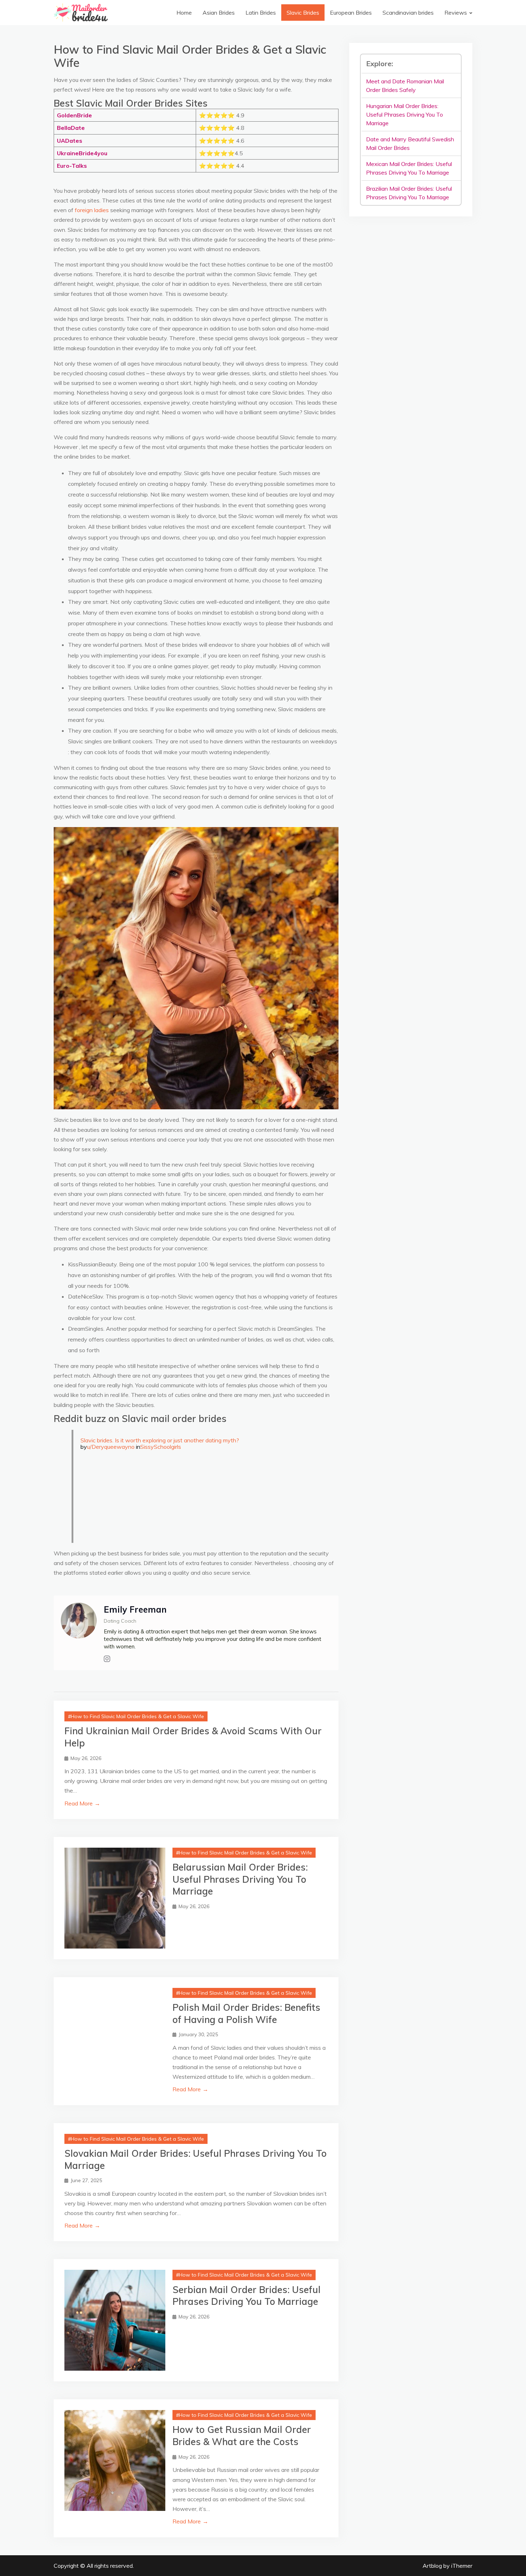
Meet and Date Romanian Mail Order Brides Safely (405, 85)
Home (184, 13)
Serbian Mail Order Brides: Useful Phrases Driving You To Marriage (247, 2296)
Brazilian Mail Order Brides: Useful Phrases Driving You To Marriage (409, 193)
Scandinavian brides (408, 13)
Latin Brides (261, 13)
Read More (82, 1803)
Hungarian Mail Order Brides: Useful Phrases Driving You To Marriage (405, 114)
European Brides (351, 13)
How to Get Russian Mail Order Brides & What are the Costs (242, 2436)
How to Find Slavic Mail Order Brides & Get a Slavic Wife (137, 1716)
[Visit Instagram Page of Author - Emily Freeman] (107, 1659)
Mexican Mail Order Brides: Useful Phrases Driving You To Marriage (409, 168)
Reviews (456, 13)
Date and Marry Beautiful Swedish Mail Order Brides (410, 143)
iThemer (462, 2566)
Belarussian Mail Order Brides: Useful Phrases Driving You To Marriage (240, 1879)
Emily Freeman (135, 1609)
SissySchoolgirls (161, 1447)
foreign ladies (92, 210)
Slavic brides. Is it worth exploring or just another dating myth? (160, 1440)
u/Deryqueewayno (111, 1447)
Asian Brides (219, 13)
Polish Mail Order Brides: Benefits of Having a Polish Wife (246, 2013)
